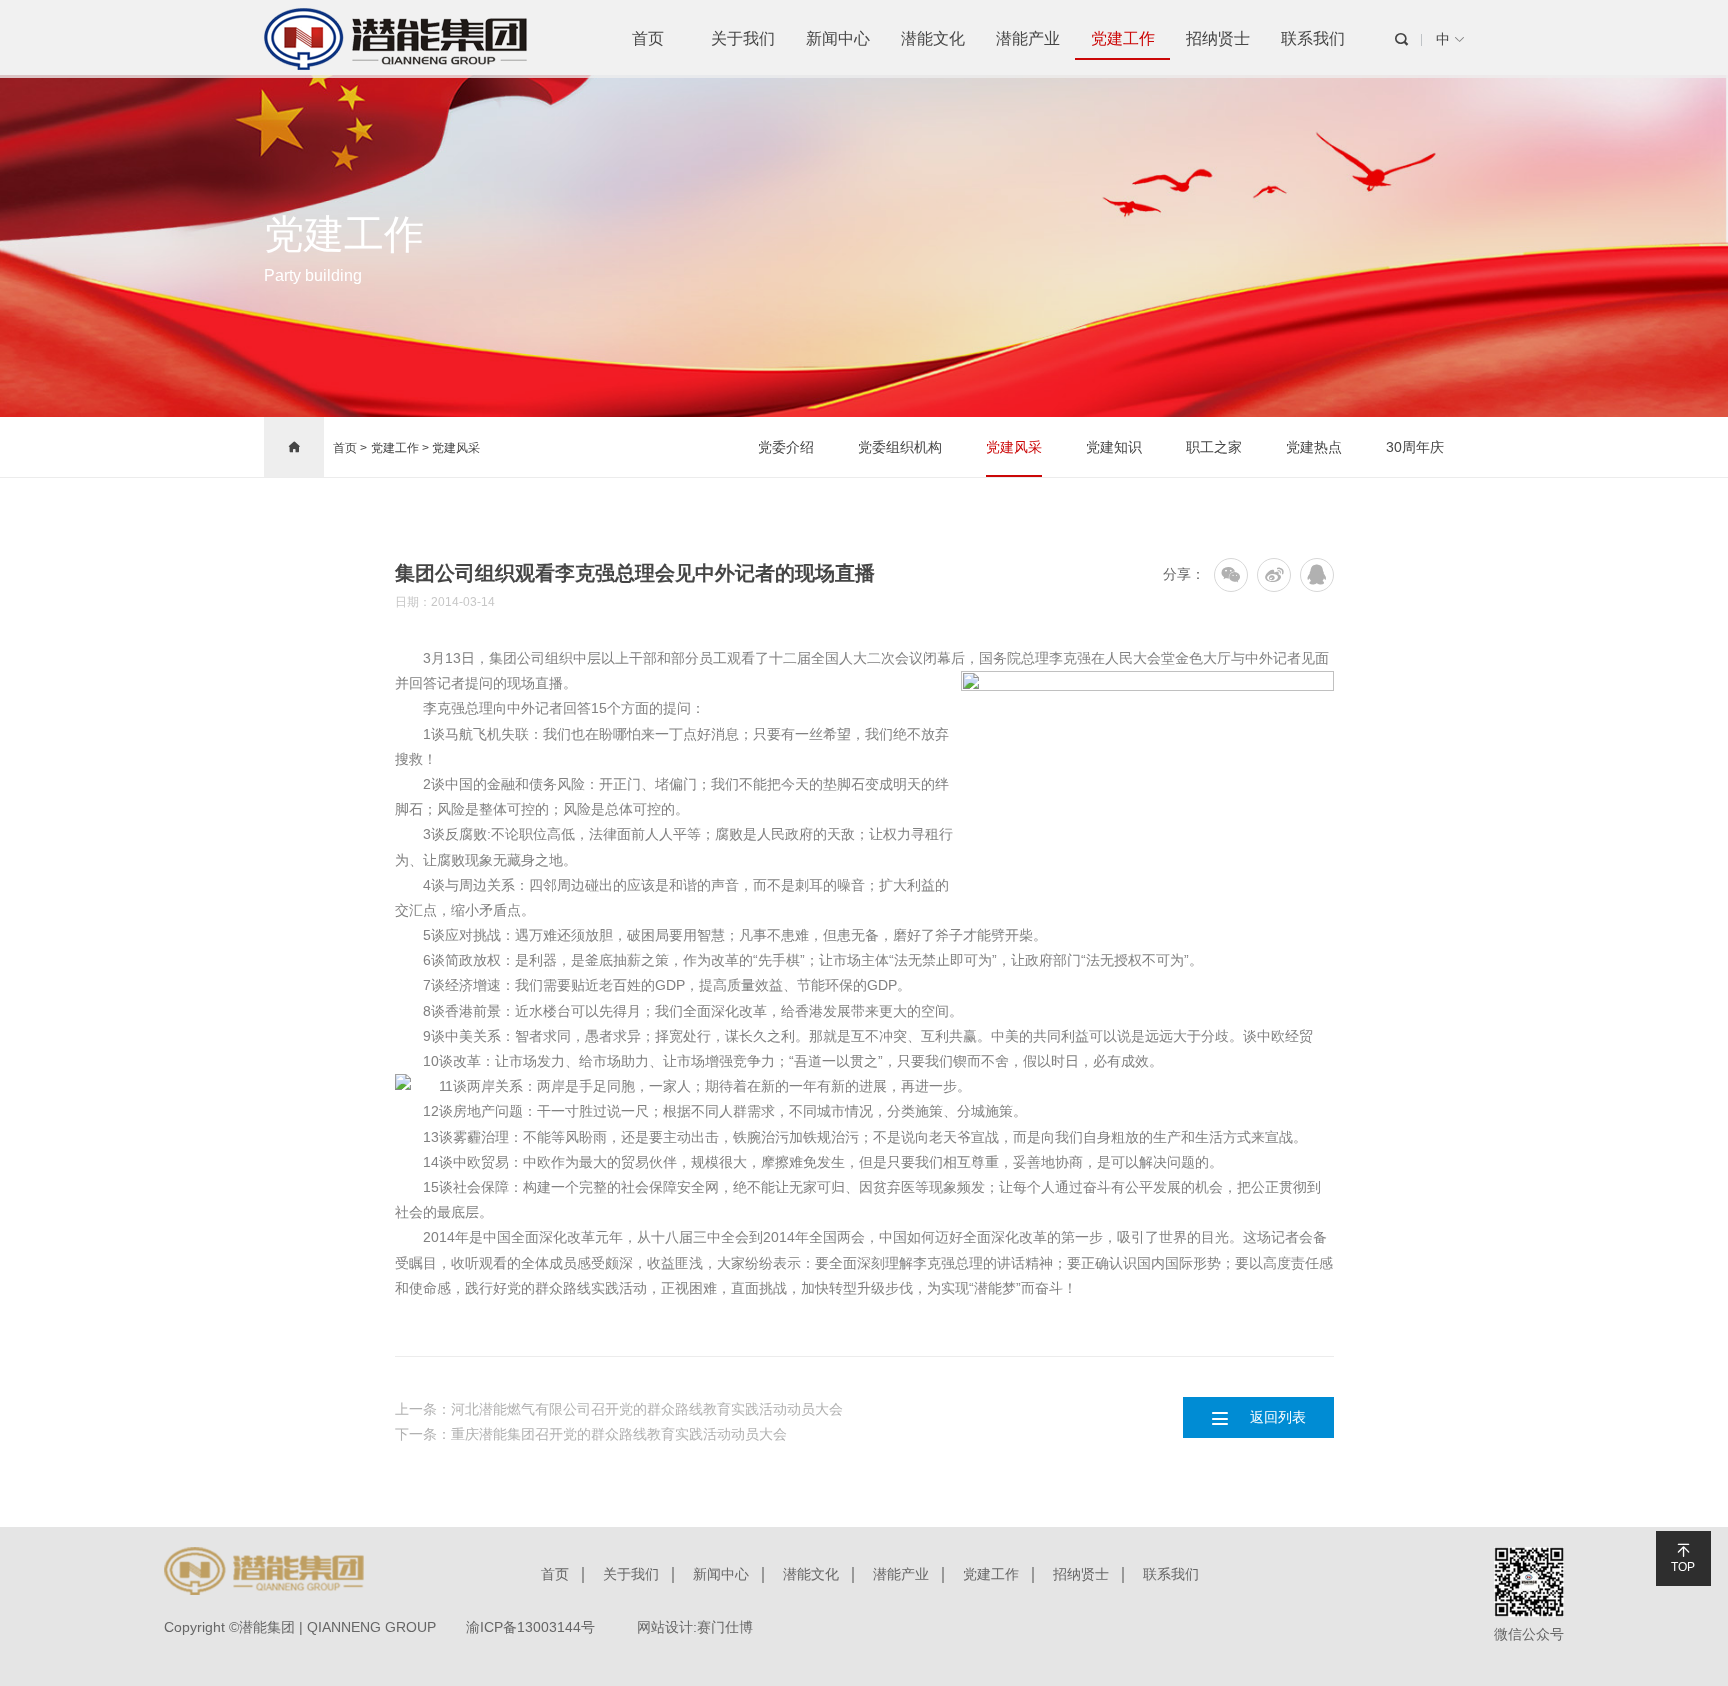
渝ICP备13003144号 (530, 1627)
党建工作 (1123, 38)
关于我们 (743, 38)
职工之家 (1214, 447)
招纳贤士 (1218, 38)
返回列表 (1258, 1417)
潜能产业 (1028, 38)
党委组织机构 (900, 447)
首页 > (350, 448)
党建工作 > (401, 448)
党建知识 (1114, 447)
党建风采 (456, 448)
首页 (648, 38)
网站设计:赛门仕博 (695, 1627)
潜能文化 (933, 38)
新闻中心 (838, 38)
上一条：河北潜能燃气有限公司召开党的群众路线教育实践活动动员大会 (619, 1409)
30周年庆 (1415, 447)
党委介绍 (786, 447)
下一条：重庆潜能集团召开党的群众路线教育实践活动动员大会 (591, 1434)
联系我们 (1313, 38)
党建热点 (1314, 447)
